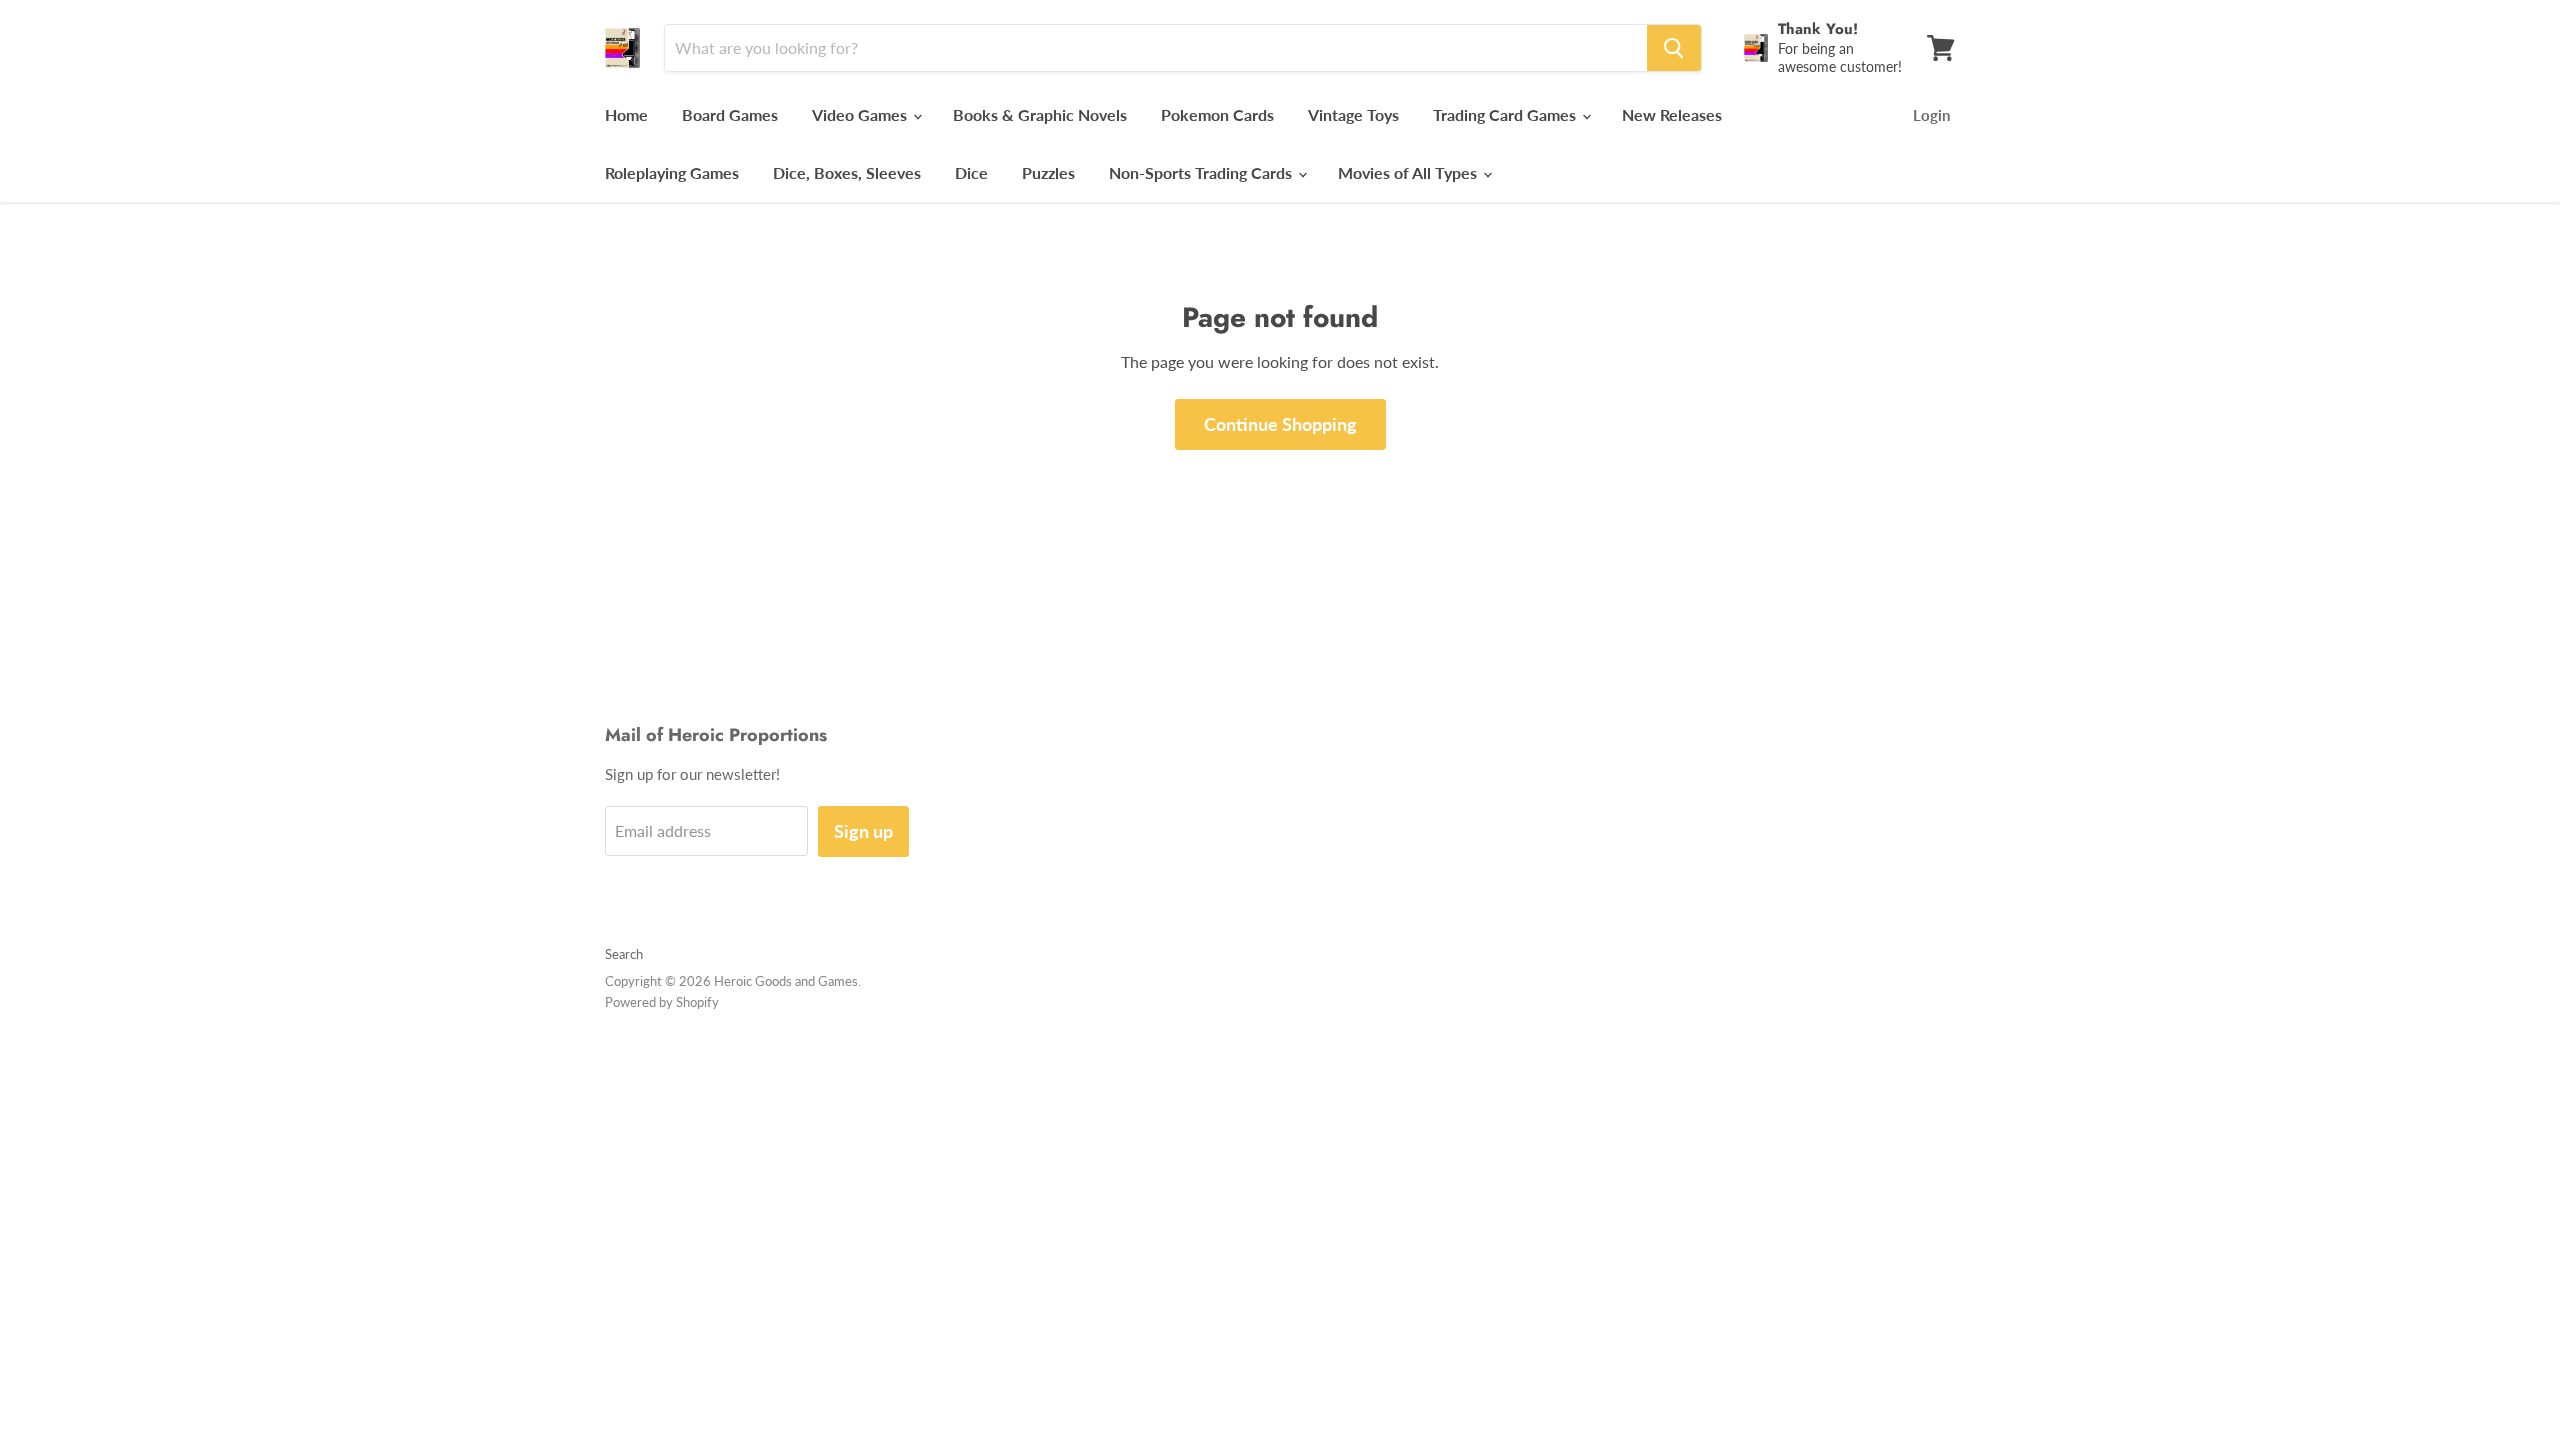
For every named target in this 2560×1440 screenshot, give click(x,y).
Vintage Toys (1353, 114)
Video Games (861, 114)
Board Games (730, 114)
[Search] (1674, 48)
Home (626, 114)
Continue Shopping (1280, 424)
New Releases (1672, 114)
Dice (971, 172)
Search (624, 954)
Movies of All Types (1409, 172)
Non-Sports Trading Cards (1202, 172)
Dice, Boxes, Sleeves (847, 172)
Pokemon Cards (1217, 114)
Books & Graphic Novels (1040, 114)
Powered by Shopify (662, 1002)
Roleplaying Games (672, 172)
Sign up (863, 831)
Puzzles (1048, 172)
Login (1931, 115)
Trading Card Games (1506, 114)
